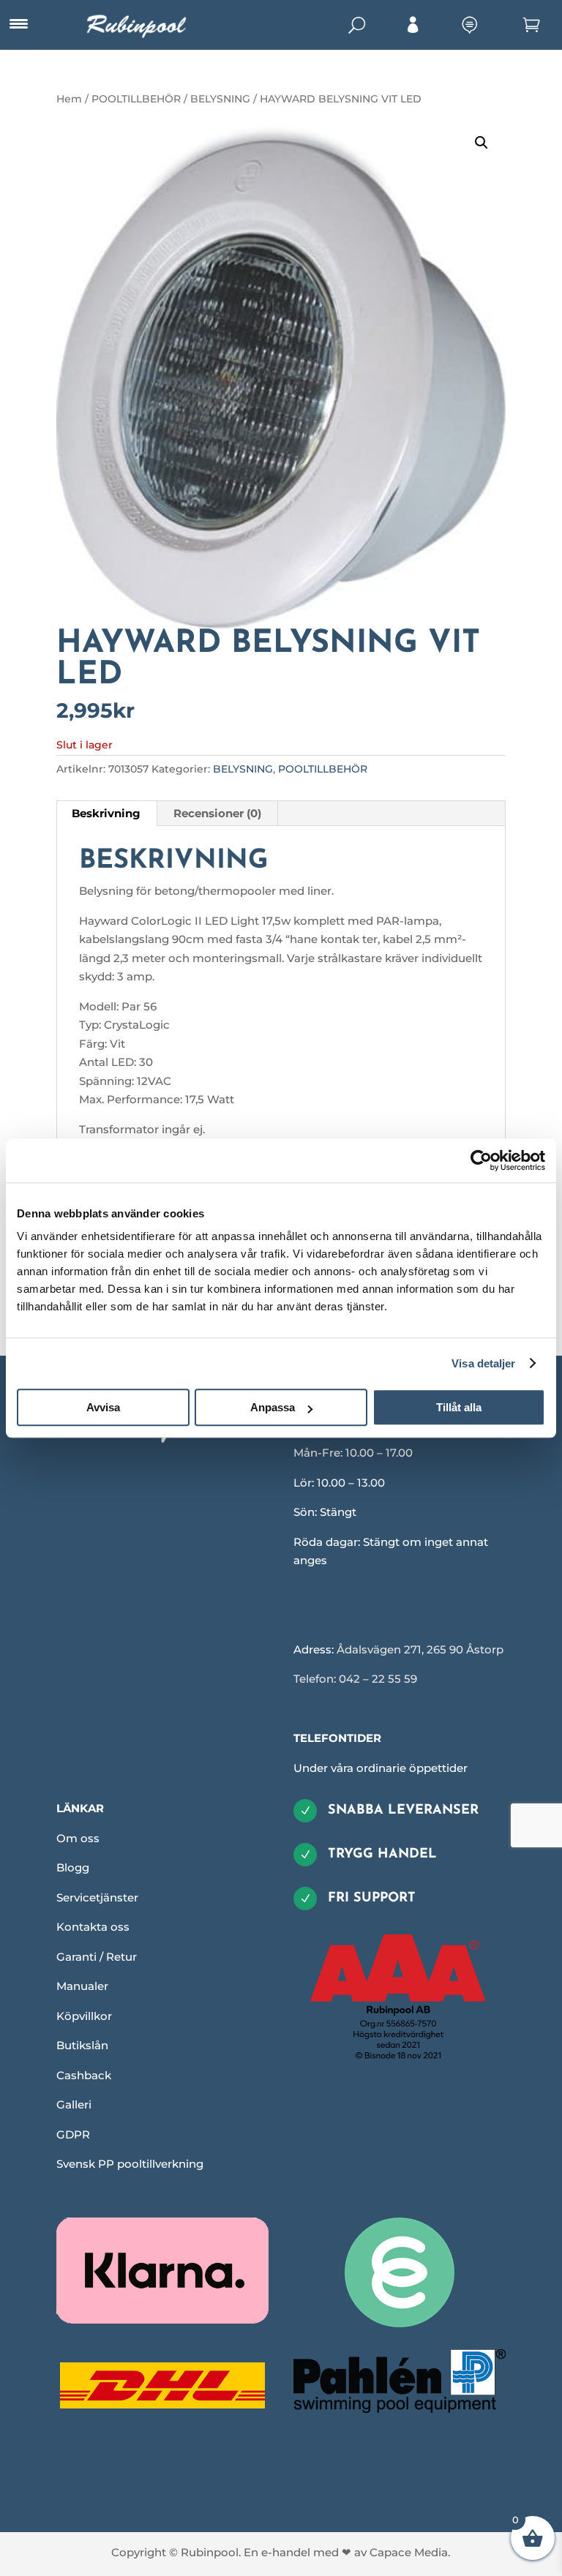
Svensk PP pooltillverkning (130, 2164)
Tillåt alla (459, 1407)
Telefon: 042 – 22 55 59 (355, 1679)
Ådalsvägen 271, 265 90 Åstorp (420, 1649)
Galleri (74, 2104)
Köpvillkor (84, 2016)
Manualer (82, 1986)
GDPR (73, 2134)
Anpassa (273, 1407)
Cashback (84, 2075)
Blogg (73, 1867)
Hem (69, 99)
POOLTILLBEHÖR (136, 99)
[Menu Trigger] (18, 24)
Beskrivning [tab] (106, 813)
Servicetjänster (97, 1897)
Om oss (78, 1838)
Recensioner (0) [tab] (217, 813)
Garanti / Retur (97, 1957)
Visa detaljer (483, 1363)
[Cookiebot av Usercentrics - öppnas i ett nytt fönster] (481, 1160)
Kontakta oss (93, 1927)
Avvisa (103, 1407)
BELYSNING (220, 99)
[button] (482, 143)
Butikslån (82, 2045)
